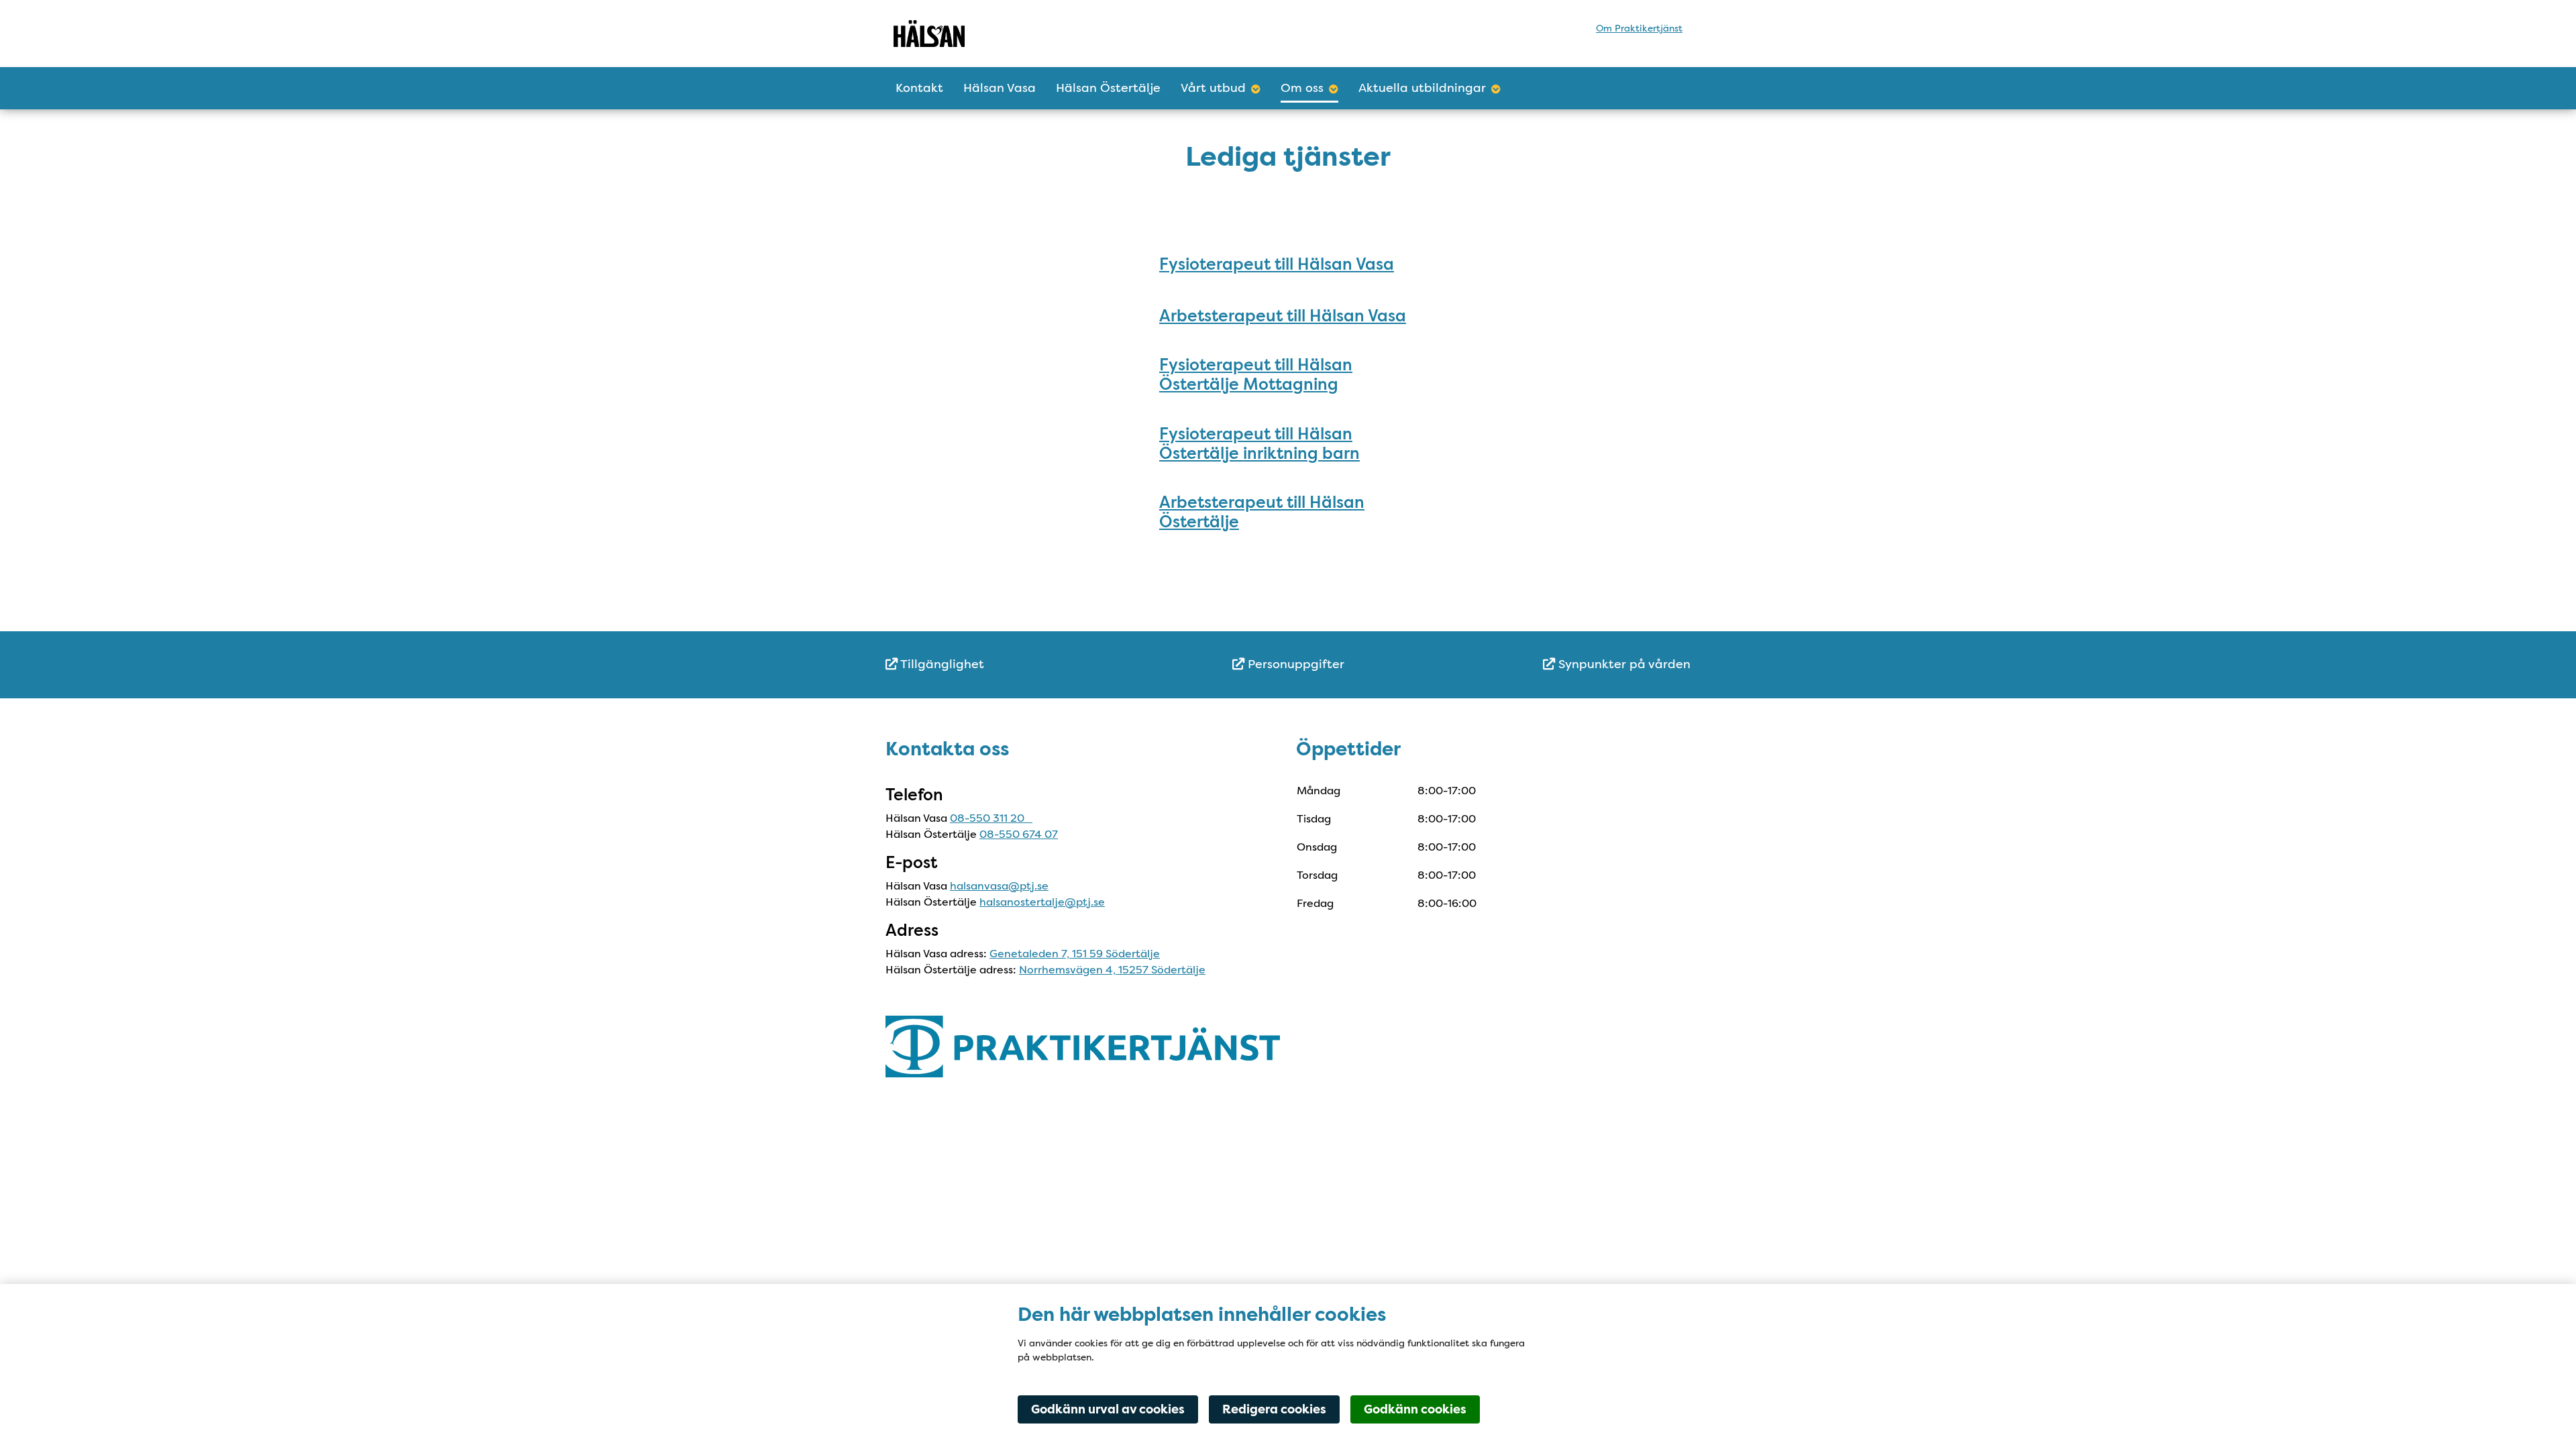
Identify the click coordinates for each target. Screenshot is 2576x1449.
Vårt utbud (1213, 88)
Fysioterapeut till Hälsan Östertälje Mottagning (1256, 374)
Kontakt (919, 88)
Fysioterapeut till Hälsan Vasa (1277, 264)
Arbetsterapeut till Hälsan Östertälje (1262, 512)
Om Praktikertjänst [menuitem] (1639, 28)
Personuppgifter (1294, 664)
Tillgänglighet (941, 664)
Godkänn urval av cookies (1108, 1409)
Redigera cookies (1274, 1409)
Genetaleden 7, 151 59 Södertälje (1075, 954)
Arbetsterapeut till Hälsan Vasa (1283, 316)
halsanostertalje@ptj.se (1042, 902)
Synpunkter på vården (1623, 664)
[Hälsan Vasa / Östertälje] (1011, 34)
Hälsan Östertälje (1108, 88)
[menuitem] (1020, 664)
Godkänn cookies (1415, 1409)
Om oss (1302, 88)
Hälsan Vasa (1000, 88)
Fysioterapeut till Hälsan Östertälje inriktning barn (1259, 443)
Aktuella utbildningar (1422, 88)
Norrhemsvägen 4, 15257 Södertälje (1112, 970)
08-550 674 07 (1019, 834)
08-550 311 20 (991, 818)
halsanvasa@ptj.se (999, 886)
